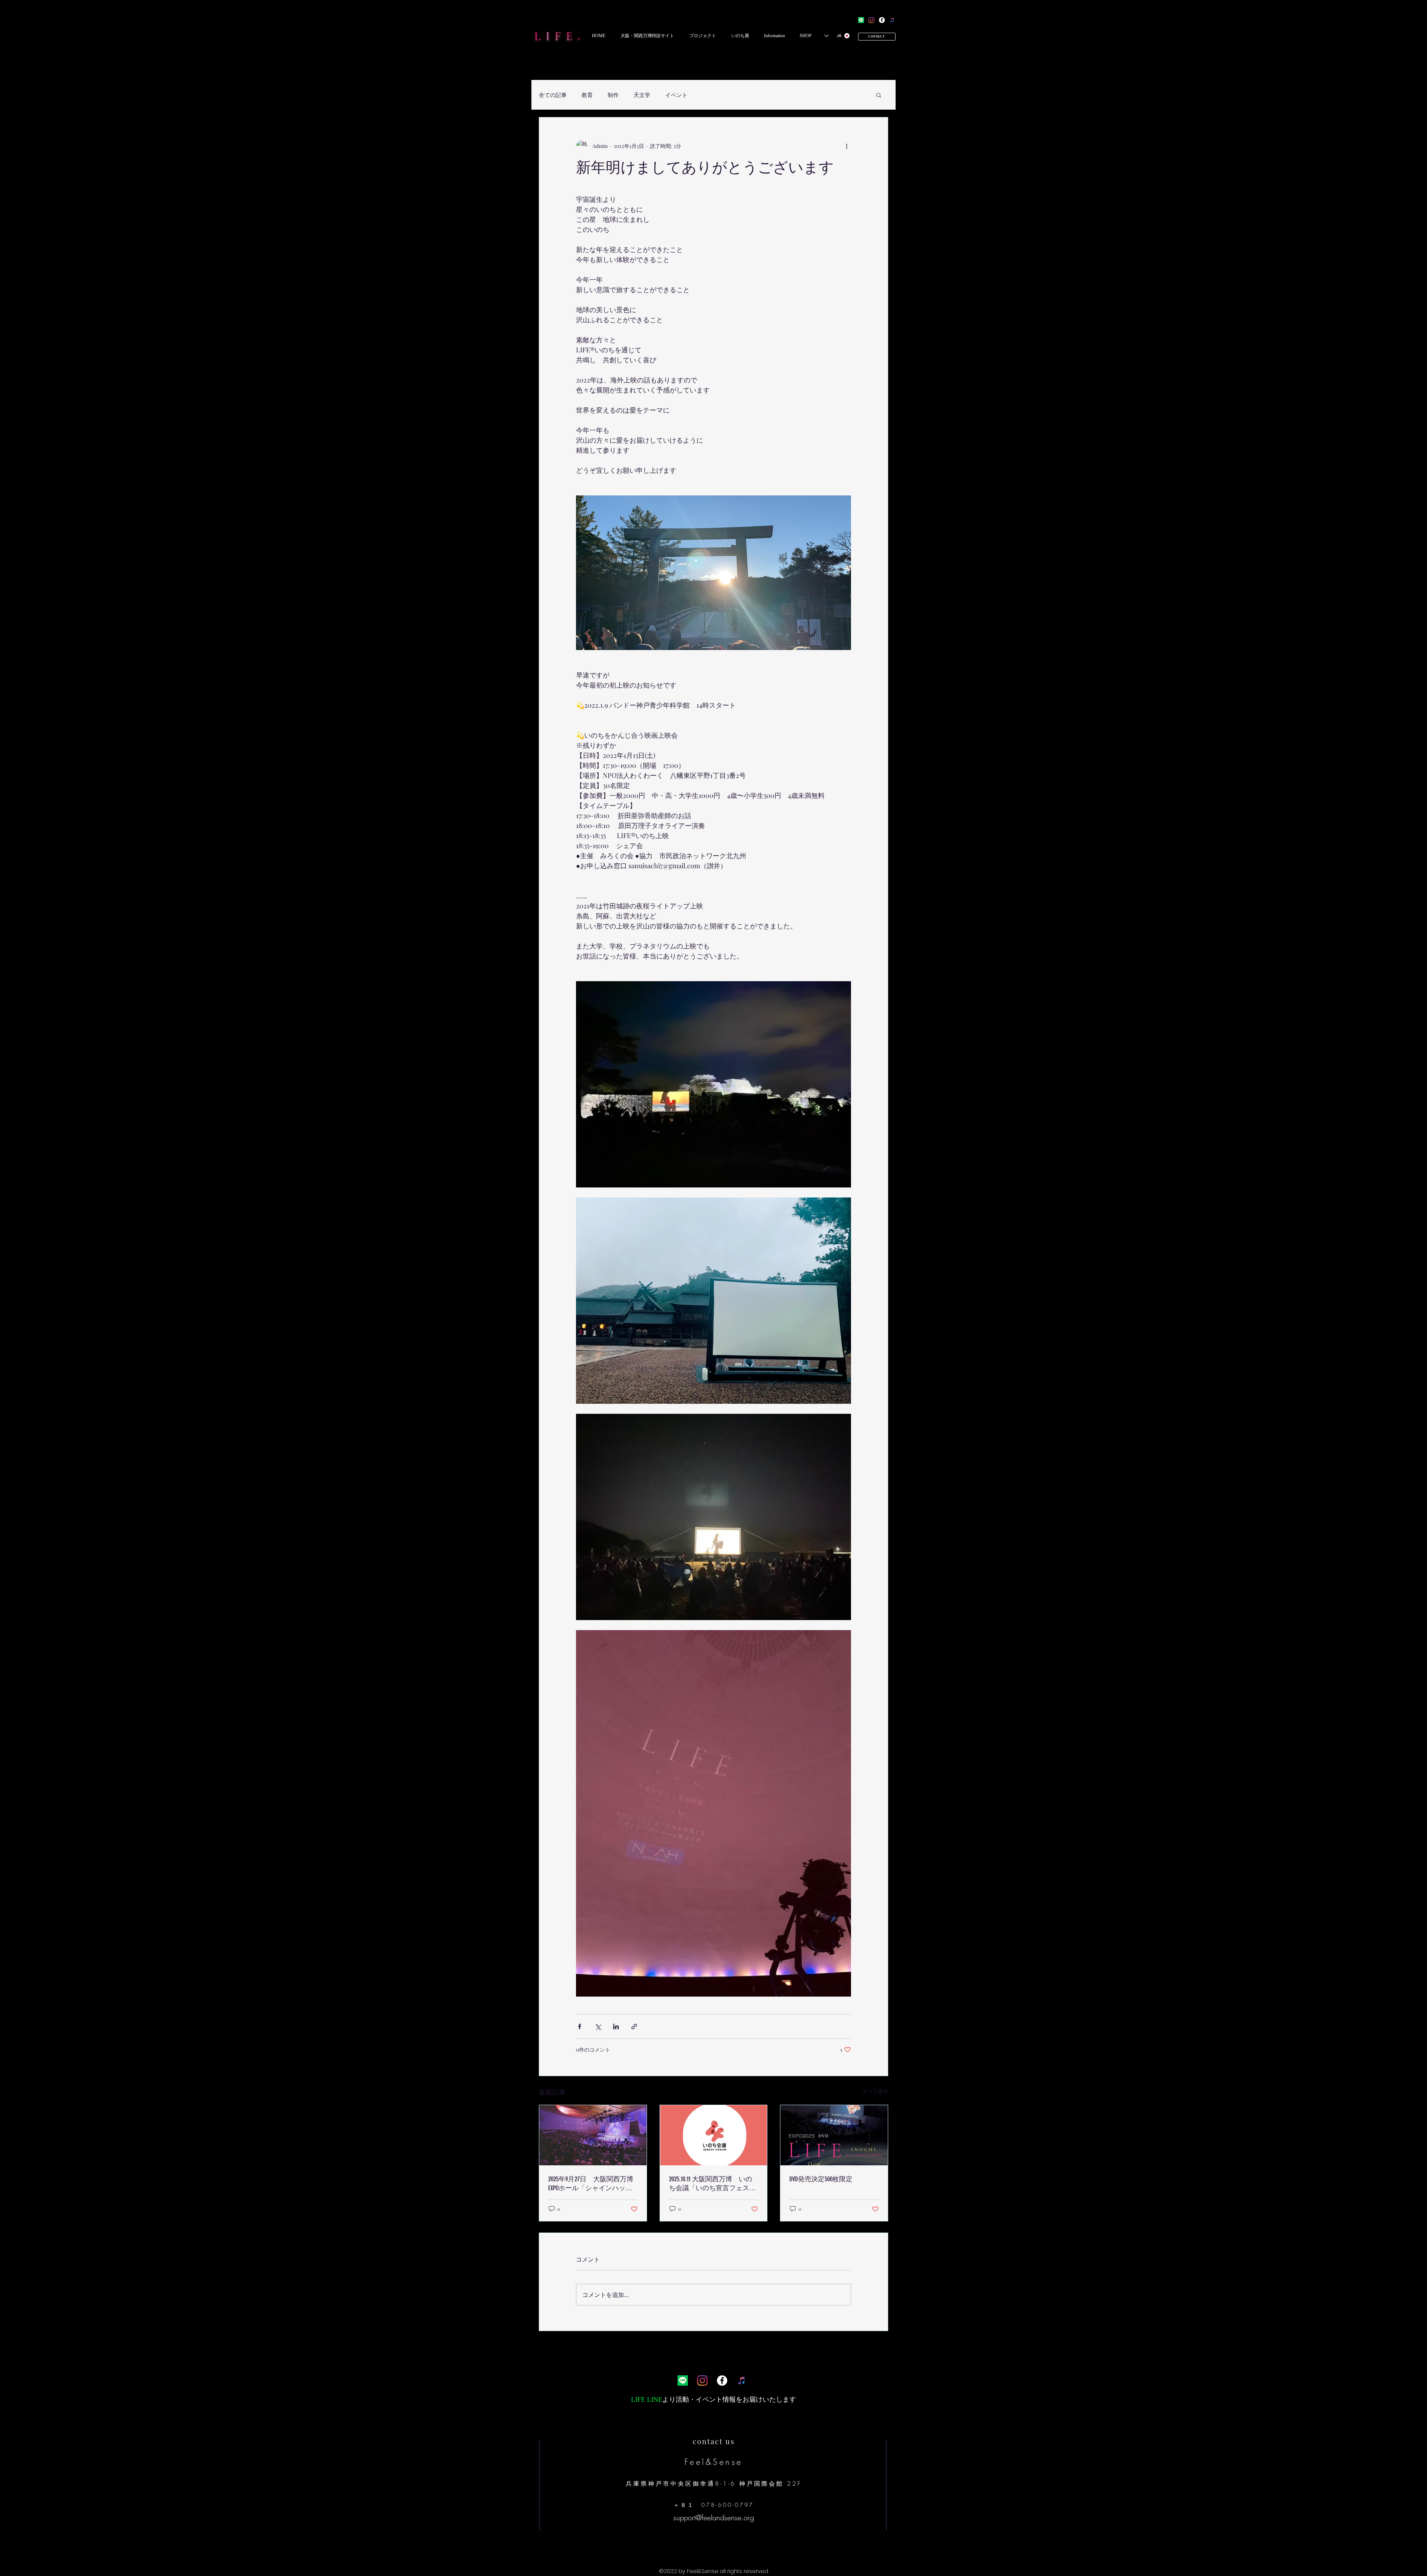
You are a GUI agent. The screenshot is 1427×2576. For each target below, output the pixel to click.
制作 (613, 95)
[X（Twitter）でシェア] (598, 2026)
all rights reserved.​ (744, 2571)
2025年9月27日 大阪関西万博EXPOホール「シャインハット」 (591, 2184)
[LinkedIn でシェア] (616, 2026)
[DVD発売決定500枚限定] (834, 2135)
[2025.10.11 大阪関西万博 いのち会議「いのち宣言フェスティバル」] (714, 2135)
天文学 (642, 95)
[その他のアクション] (847, 146)
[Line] (861, 20)
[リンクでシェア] (634, 2026)
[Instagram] (871, 20)
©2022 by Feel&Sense (689, 2571)
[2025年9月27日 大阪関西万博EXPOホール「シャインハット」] (593, 2135)
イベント (676, 95)
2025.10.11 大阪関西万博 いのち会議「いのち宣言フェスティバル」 (712, 2184)
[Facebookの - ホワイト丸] (882, 20)
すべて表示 (875, 2091)
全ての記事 (553, 95)
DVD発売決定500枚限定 (821, 2179)
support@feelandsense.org (714, 2517)
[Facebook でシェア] (580, 2026)
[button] (647, 36)
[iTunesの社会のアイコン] (892, 20)
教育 (587, 95)
